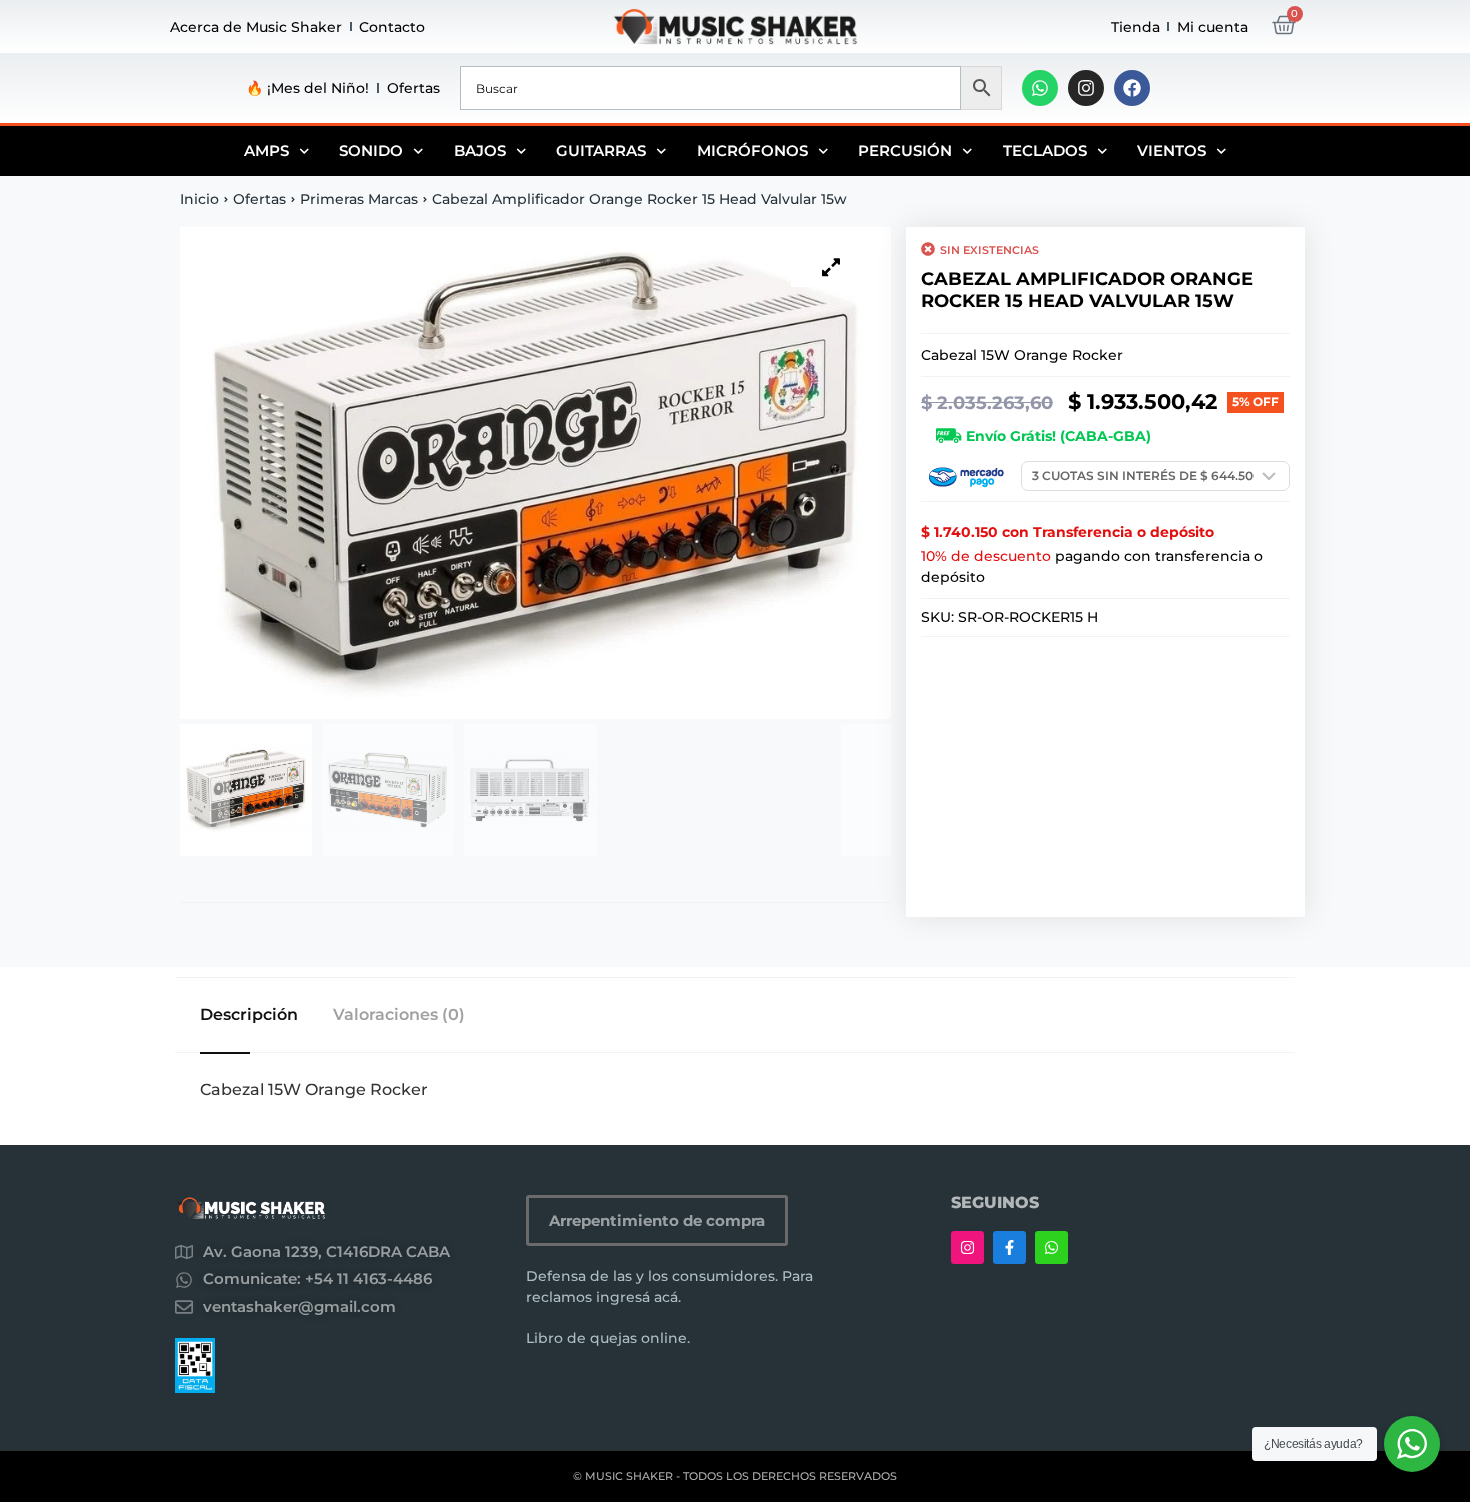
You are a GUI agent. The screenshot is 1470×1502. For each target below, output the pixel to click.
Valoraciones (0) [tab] (399, 1015)
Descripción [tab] (249, 1015)
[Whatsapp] (1040, 88)
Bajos (480, 150)
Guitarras (601, 150)
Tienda (1135, 27)
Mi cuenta (1212, 27)
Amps (266, 150)
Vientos (1171, 150)
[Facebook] (1132, 88)
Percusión (905, 150)
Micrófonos (752, 150)
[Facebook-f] (1009, 1247)
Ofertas (413, 88)
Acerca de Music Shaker (256, 27)
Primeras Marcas (359, 199)
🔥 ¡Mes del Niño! (307, 88)
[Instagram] (1086, 88)
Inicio (199, 199)
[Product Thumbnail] (831, 267)
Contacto (392, 27)
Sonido (371, 150)
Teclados (1045, 150)
